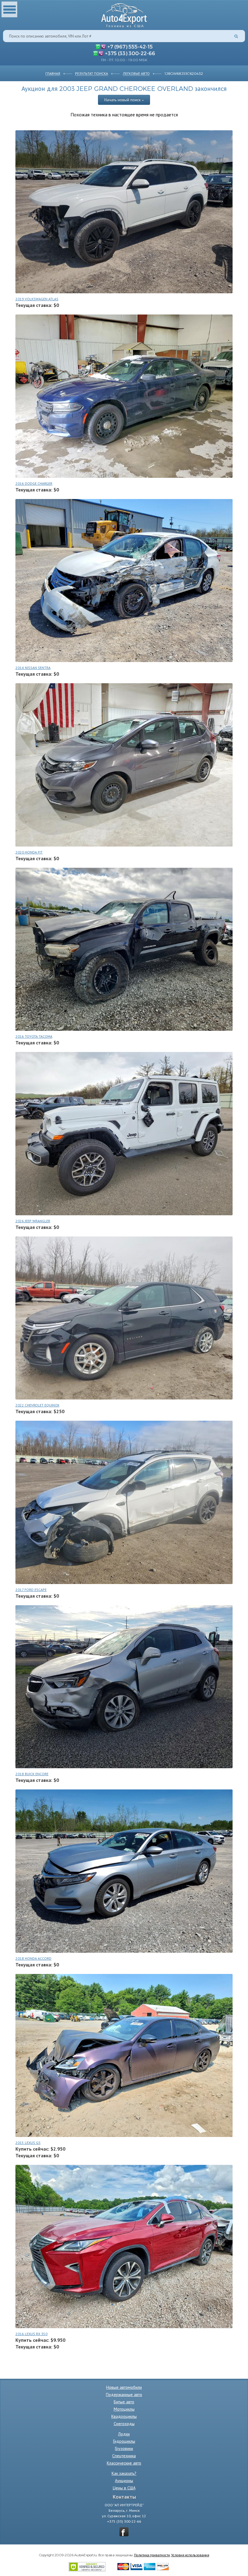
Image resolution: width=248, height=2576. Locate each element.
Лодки (124, 2434)
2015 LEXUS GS (28, 2143)
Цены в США (124, 2488)
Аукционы (124, 2481)
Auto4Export (124, 14)
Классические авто (124, 2463)
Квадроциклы (124, 2416)
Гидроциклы (124, 2441)
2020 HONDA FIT (29, 852)
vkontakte (124, 2532)
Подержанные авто (124, 2395)
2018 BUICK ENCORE (32, 1774)
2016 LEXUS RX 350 (31, 2334)
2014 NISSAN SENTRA (33, 668)
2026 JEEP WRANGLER (33, 1221)
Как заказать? (124, 2473)
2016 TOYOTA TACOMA (34, 1036)
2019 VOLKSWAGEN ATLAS (37, 299)
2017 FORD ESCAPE (31, 1590)
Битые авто (124, 2402)
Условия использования (190, 2555)
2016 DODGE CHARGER (34, 483)
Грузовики (124, 2448)
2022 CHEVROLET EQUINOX (37, 1405)
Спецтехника (124, 2456)
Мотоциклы (124, 2409)
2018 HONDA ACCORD (33, 1958)
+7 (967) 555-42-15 (130, 46)
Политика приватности (152, 2555)
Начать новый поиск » (124, 100)
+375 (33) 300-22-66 (130, 53)
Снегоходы (124, 2424)
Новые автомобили (124, 2387)
